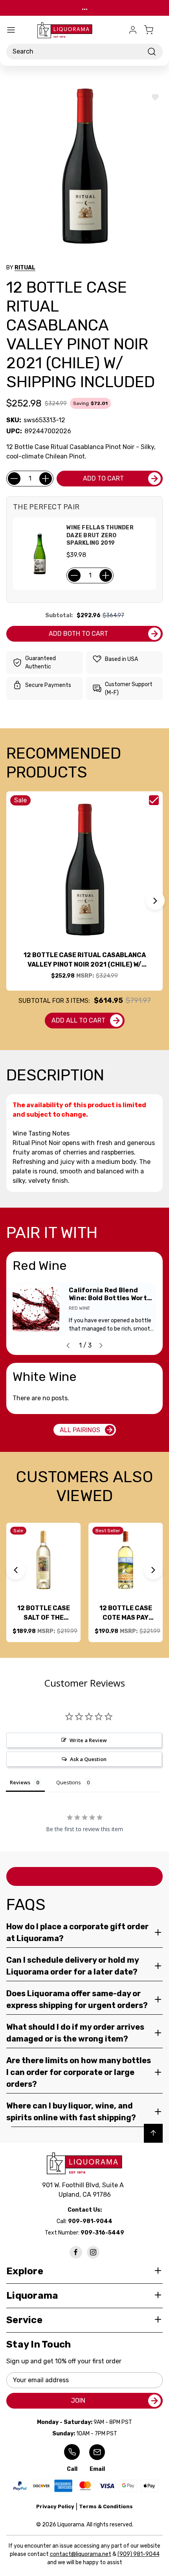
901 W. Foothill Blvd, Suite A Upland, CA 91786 (84, 2190)
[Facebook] (76, 2252)
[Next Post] (101, 1346)
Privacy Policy (55, 2506)
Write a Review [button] (88, 1740)
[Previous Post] (68, 1346)
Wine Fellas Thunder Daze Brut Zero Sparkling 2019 (100, 535)
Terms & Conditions (106, 2506)
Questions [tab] (69, 1782)
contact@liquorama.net (81, 2554)
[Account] (133, 30)
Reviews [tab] (20, 1782)
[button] (155, 900)
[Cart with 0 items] (153, 30)
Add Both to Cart (78, 634)
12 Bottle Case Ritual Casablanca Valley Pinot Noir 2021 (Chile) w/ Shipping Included (85, 960)
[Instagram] (93, 2252)
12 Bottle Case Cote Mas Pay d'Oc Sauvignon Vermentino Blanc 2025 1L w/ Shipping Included (126, 1613)
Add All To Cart (78, 1020)
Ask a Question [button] (88, 1759)
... (85, 8)
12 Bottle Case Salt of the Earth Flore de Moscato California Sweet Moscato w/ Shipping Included (44, 1613)
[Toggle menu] (11, 30)
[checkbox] (154, 800)
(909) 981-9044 (139, 2554)
